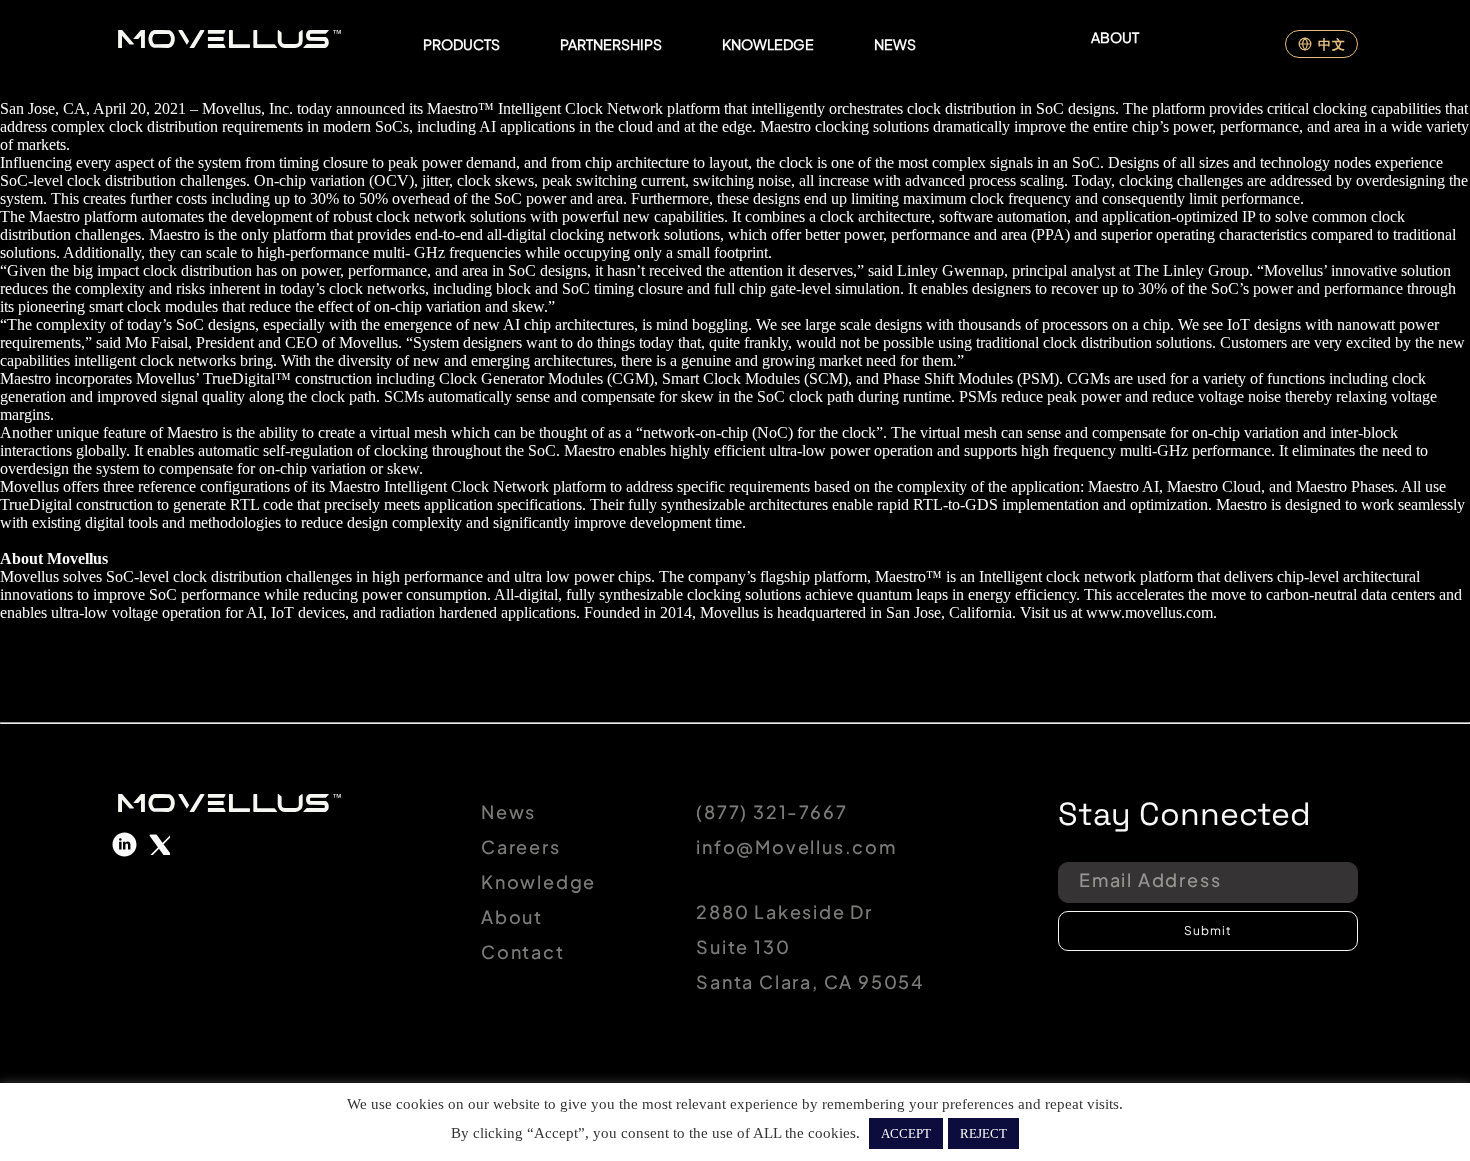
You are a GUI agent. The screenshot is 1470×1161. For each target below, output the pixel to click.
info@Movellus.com (796, 846)
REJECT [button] (983, 1133)
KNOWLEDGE (768, 44)
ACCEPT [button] (906, 1133)
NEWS (895, 44)
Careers (521, 846)
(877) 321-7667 (771, 811)
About (512, 916)
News (508, 811)
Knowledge (538, 881)
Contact (523, 951)
